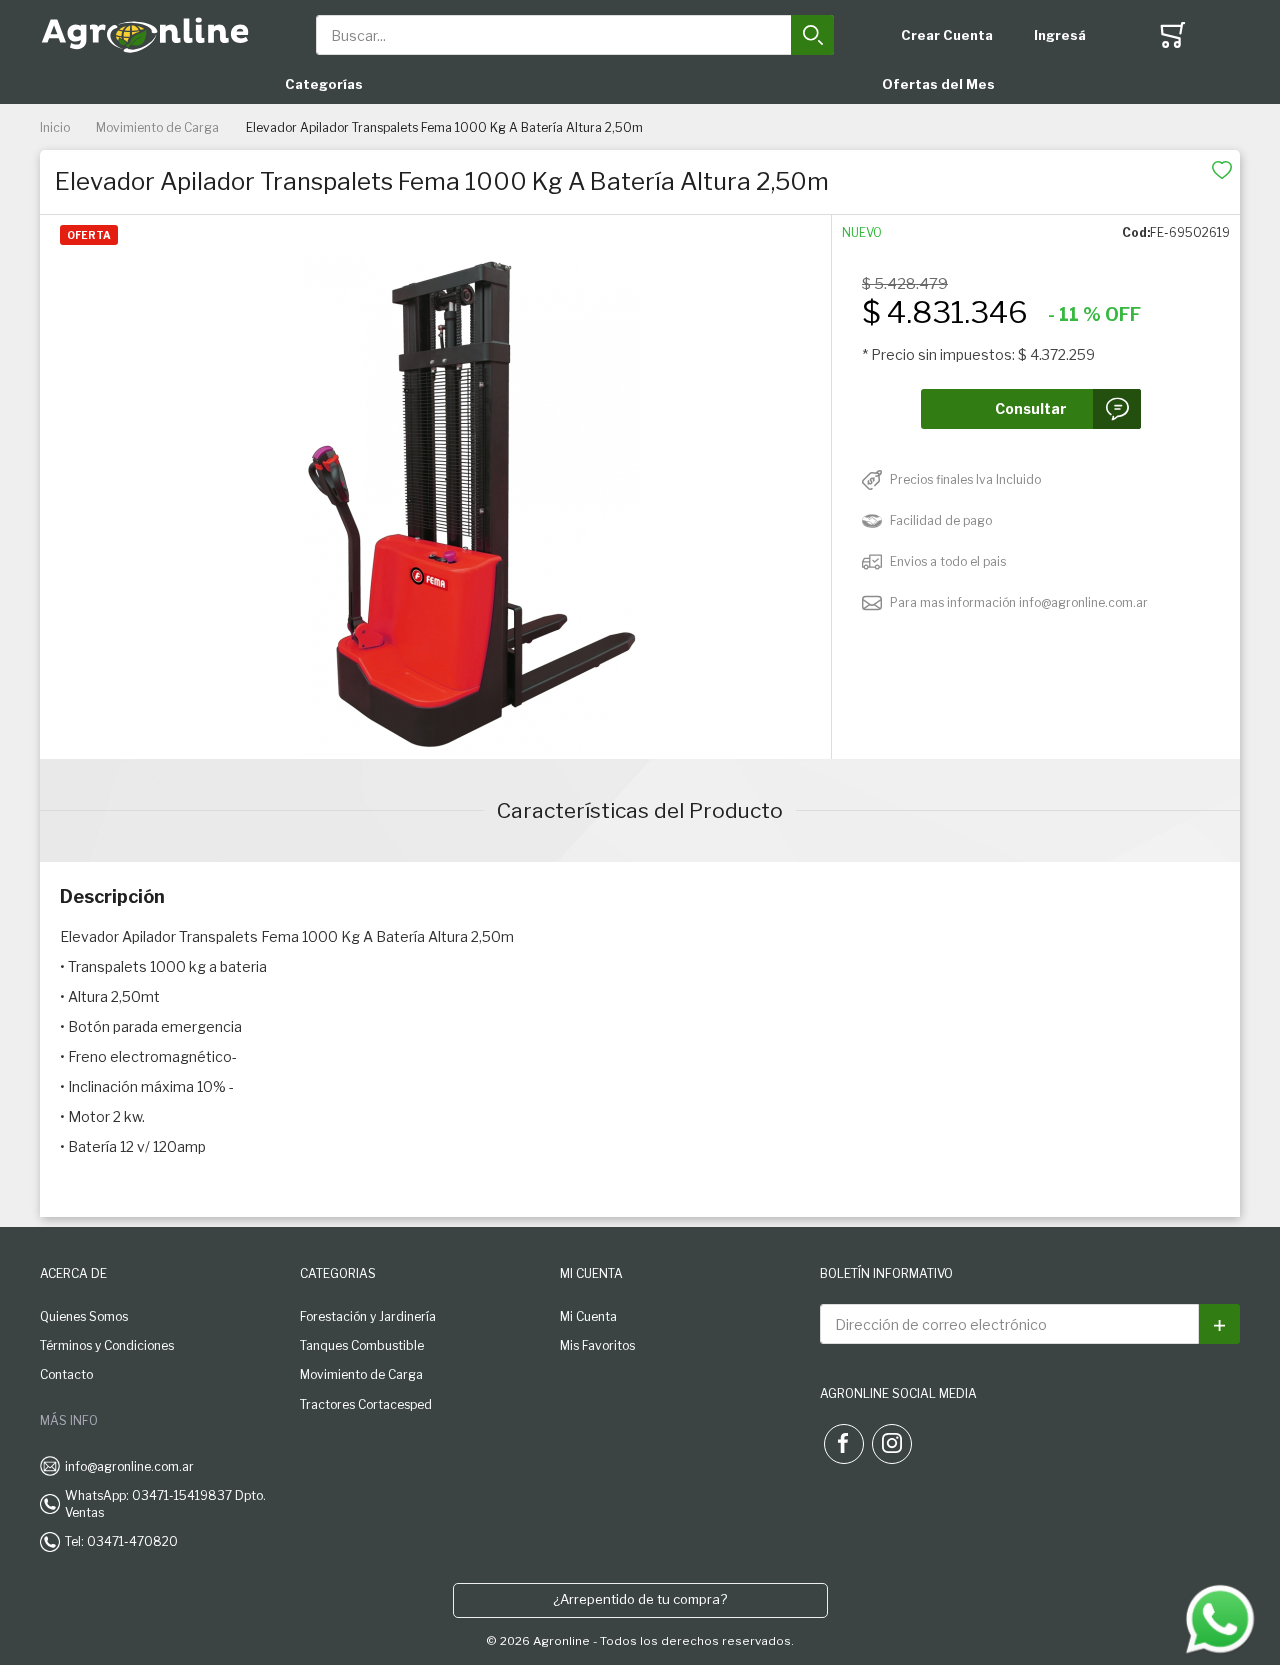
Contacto (66, 1374)
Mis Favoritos (597, 1345)
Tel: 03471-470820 (121, 1541)
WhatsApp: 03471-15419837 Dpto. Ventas (165, 1504)
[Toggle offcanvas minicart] (1173, 35)
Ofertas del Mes (938, 84)
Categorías (324, 84)
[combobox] (575, 35)
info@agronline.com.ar (129, 1466)
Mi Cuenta (588, 1316)
